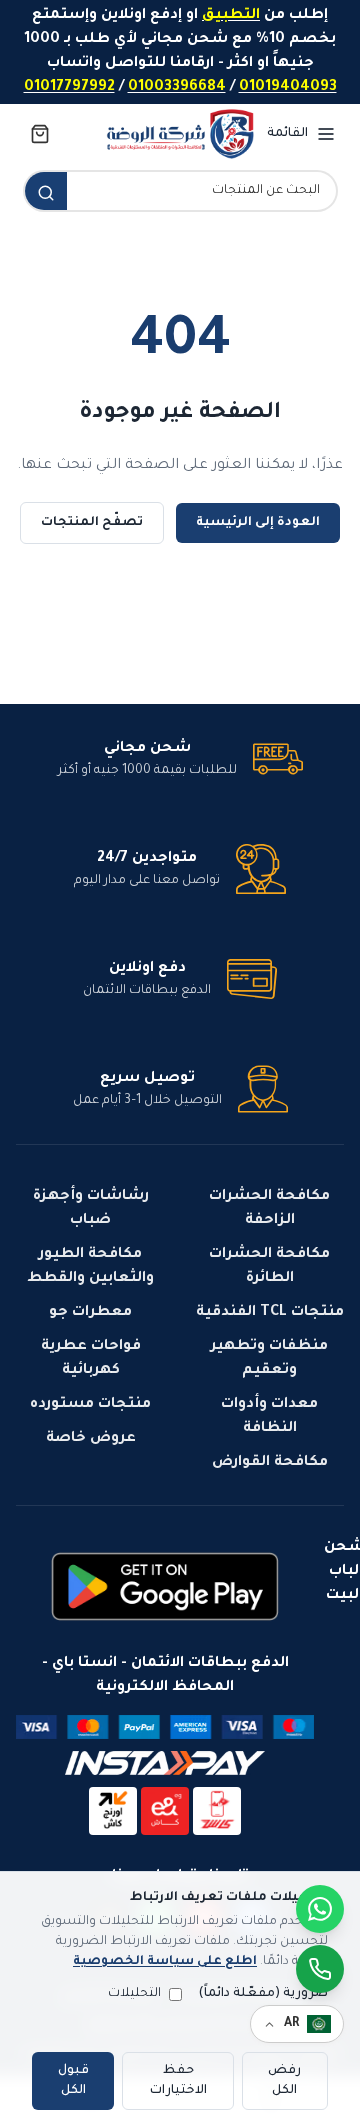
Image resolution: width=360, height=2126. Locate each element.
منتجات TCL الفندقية (270, 1313)
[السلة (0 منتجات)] (40, 134)
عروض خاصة (91, 1439)
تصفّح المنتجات (92, 523)
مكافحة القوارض (270, 1463)
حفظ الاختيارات (178, 2081)
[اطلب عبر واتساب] (320, 1969)
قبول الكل (73, 2081)
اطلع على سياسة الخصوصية (165, 1962)
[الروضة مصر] (180, 134)
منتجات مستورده (90, 1405)
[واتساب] (320, 1909)
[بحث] (46, 193)
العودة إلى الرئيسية (258, 523)
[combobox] (201, 191)
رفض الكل (284, 2081)
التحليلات (134, 1994)
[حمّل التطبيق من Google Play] (165, 1586)
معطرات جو (90, 1313)
